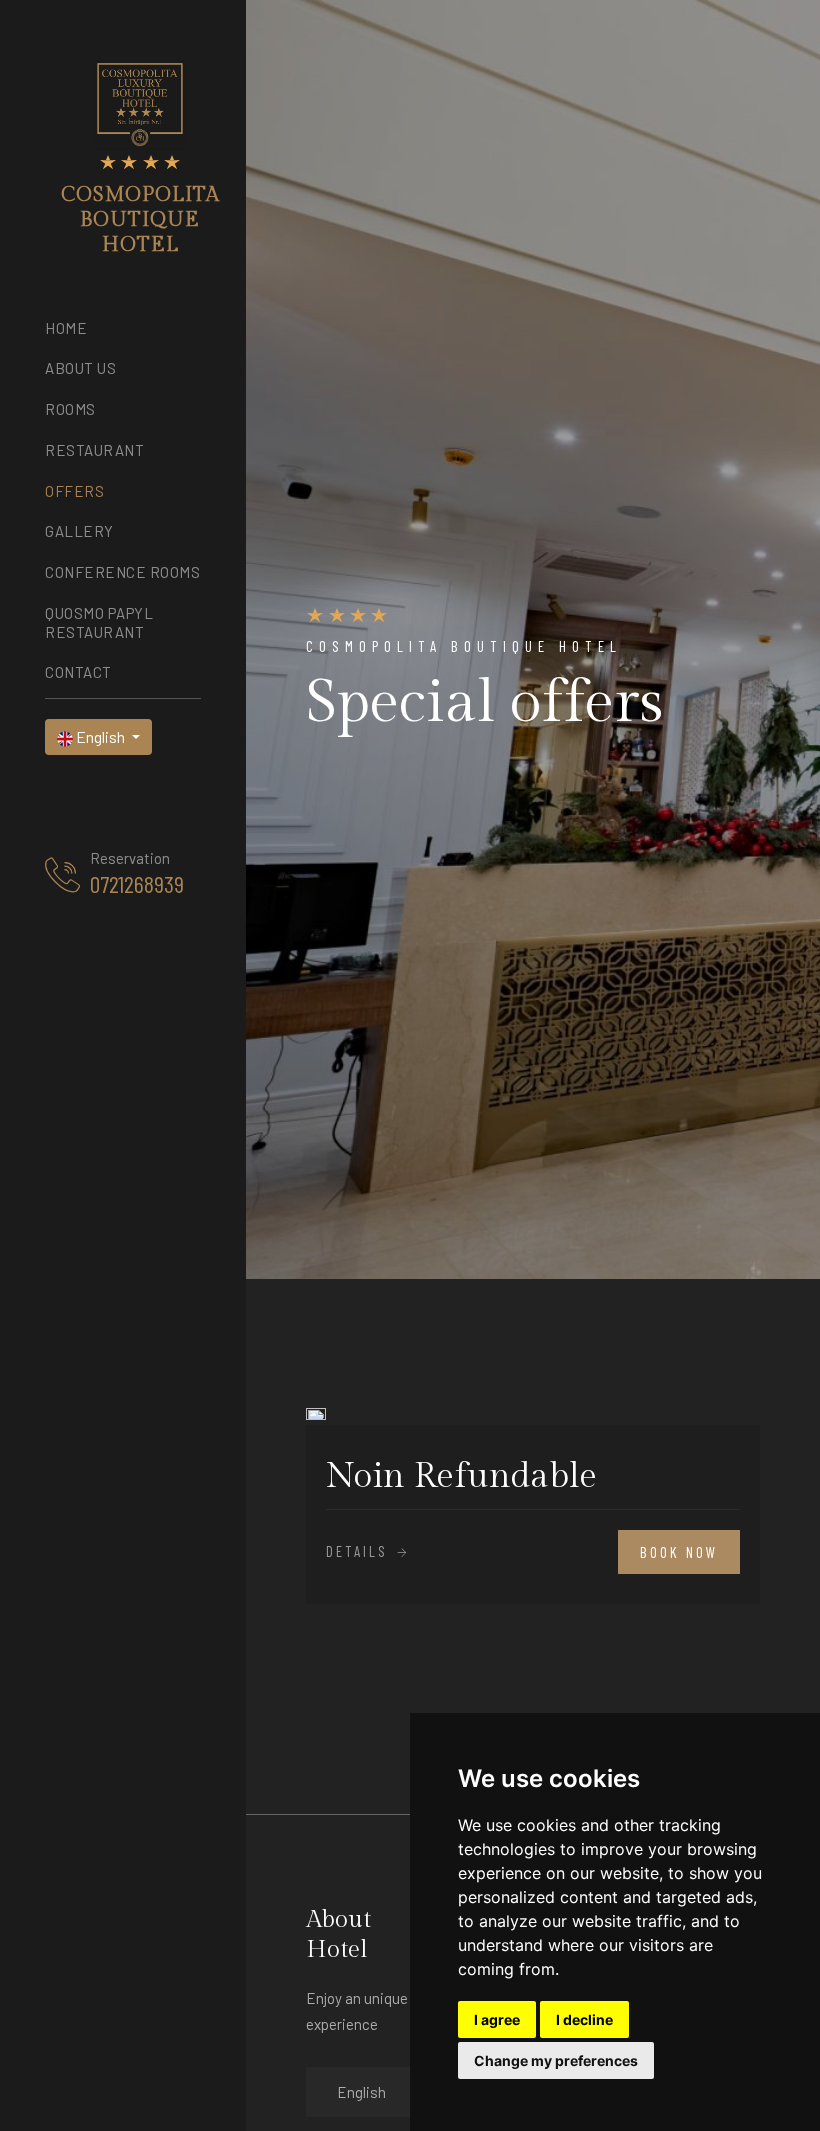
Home (66, 328)
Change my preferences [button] (556, 2060)
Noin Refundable (461, 1476)
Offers (74, 491)
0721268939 (137, 884)
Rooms (70, 409)
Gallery (79, 531)
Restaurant (94, 450)
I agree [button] (497, 2019)
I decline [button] (584, 2019)
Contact (78, 672)
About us (80, 368)
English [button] (100, 736)
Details (360, 1551)
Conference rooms (122, 572)
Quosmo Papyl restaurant (99, 622)
